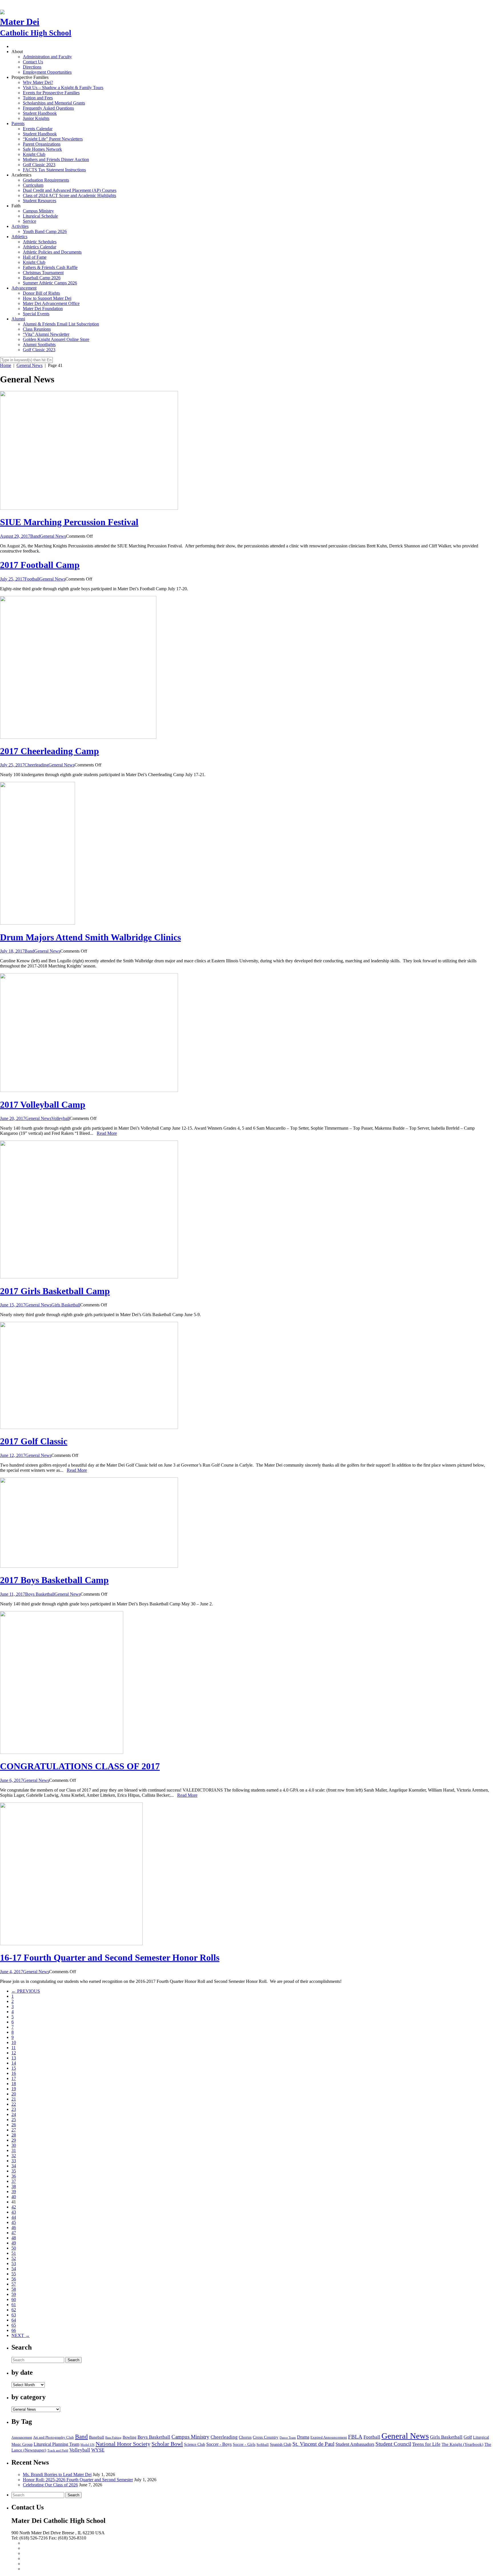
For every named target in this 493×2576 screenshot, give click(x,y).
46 (14, 2227)
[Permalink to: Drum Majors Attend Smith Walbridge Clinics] (38, 923)
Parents (18, 124)
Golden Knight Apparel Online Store (56, 339)
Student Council (393, 2444)
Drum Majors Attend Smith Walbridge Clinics (90, 937)
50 (14, 2248)
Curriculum (33, 185)
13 (14, 2058)
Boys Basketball (40, 1594)
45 (14, 2222)
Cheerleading (37, 765)
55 (14, 2274)
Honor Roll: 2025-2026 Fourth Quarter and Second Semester (78, 2480)
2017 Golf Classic (34, 1441)
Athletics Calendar (40, 247)
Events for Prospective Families (51, 93)
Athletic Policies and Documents (52, 252)
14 (14, 2063)
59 (14, 2294)
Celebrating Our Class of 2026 (50, 2485)
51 (14, 2253)
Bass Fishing (113, 2438)
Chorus (245, 2437)
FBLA (355, 2437)
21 (14, 2099)
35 (14, 2171)
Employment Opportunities (47, 72)
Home (6, 365)
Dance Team (288, 2438)
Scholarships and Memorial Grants (54, 103)
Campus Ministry (38, 211)
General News (30, 365)
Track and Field (58, 2450)
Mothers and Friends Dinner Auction (56, 159)
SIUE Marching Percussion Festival (69, 522)
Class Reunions (37, 329)
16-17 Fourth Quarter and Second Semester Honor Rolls (110, 1957)
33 (14, 2161)
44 (14, 2217)
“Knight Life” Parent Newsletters (53, 139)
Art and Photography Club (53, 2438)
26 (14, 2125)
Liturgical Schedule (40, 216)
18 (14, 2084)
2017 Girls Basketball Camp (55, 1291)
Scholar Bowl (167, 2444)
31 (14, 2150)
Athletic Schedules (40, 242)
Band (35, 536)
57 (14, 2284)
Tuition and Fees (38, 98)
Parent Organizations (42, 144)
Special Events (36, 314)
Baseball (97, 2437)
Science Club (195, 2444)
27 (14, 2130)
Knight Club (34, 154)
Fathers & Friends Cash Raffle (50, 267)
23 (14, 2109)
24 (14, 2114)
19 (14, 2089)
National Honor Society (123, 2444)
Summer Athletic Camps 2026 (50, 283)
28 (14, 2135)
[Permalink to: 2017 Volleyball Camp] (89, 1090)
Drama (303, 2437)
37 (14, 2181)
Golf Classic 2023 (39, 165)
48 (14, 2238)
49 (14, 2243)
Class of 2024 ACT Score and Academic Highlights (69, 195)
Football (32, 579)
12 (14, 2053)
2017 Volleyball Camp (43, 1105)
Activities (20, 226)
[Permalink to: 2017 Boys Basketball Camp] (89, 1566)
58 (14, 2289)
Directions (32, 67)
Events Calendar (38, 129)
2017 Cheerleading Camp (49, 751)
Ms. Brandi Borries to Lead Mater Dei (57, 2474)
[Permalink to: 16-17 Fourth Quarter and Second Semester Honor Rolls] (71, 1944)
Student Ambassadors (355, 2444)
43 (14, 2212)
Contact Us (33, 62)
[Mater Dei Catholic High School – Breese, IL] (2, 11)
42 (14, 2207)
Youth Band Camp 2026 (45, 231)
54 (14, 2269)
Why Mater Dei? (38, 82)
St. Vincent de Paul (313, 2444)
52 (14, 2258)
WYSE (98, 2450)
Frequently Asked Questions (48, 108)
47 (14, 2233)
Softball (263, 2445)
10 (14, 2042)
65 (14, 2325)
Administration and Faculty (47, 57)
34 (14, 2166)
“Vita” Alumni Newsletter (46, 334)
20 (14, 2094)
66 (14, 2330)
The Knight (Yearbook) (462, 2444)
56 (14, 2279)
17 (14, 2078)
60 (14, 2299)
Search (73, 2360)
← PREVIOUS (26, 1991)
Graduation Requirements (46, 180)
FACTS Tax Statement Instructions (54, 170)
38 (14, 2186)
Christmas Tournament (43, 273)
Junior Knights (36, 118)
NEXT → (21, 2335)
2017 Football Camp (40, 565)
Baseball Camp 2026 (42, 278)
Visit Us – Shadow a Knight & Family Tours (63, 88)
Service (30, 221)
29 (14, 2140)
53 (14, 2263)
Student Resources (40, 201)
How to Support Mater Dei (47, 298)
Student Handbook (40, 113)
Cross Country (266, 2437)
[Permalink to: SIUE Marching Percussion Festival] (89, 508)
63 (14, 2315)
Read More (107, 1133)
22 (14, 2104)
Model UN (87, 2445)
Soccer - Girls (244, 2445)
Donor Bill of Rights (41, 293)
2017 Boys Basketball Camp (54, 1580)
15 (14, 2068)
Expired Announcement (329, 2438)
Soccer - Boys (219, 2444)
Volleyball (60, 1118)
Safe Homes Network (42, 149)
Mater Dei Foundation (43, 309)
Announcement (22, 2438)
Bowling (130, 2437)
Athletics (19, 237)
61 (14, 2305)
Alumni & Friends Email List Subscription (61, 324)
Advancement (24, 288)
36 (14, 2176)
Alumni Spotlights (39, 345)
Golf (468, 2437)
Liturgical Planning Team (56, 2444)
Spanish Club (281, 2444)
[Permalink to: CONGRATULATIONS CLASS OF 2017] (62, 1752)
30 (14, 2145)
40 (14, 2197)
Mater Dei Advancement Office (51, 303)
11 (14, 2048)
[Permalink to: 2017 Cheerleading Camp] (78, 737)
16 (14, 2073)
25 (14, 2120)
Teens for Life (426, 2444)
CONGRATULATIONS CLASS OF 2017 (80, 1766)
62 (14, 2310)
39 (14, 2191)
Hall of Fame (35, 257)
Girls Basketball (66, 1305)
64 (14, 2320)
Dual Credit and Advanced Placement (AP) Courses (70, 190)
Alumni (18, 319)
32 (14, 2156)
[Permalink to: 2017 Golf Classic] (89, 1427)
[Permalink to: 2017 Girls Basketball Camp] (89, 1277)
